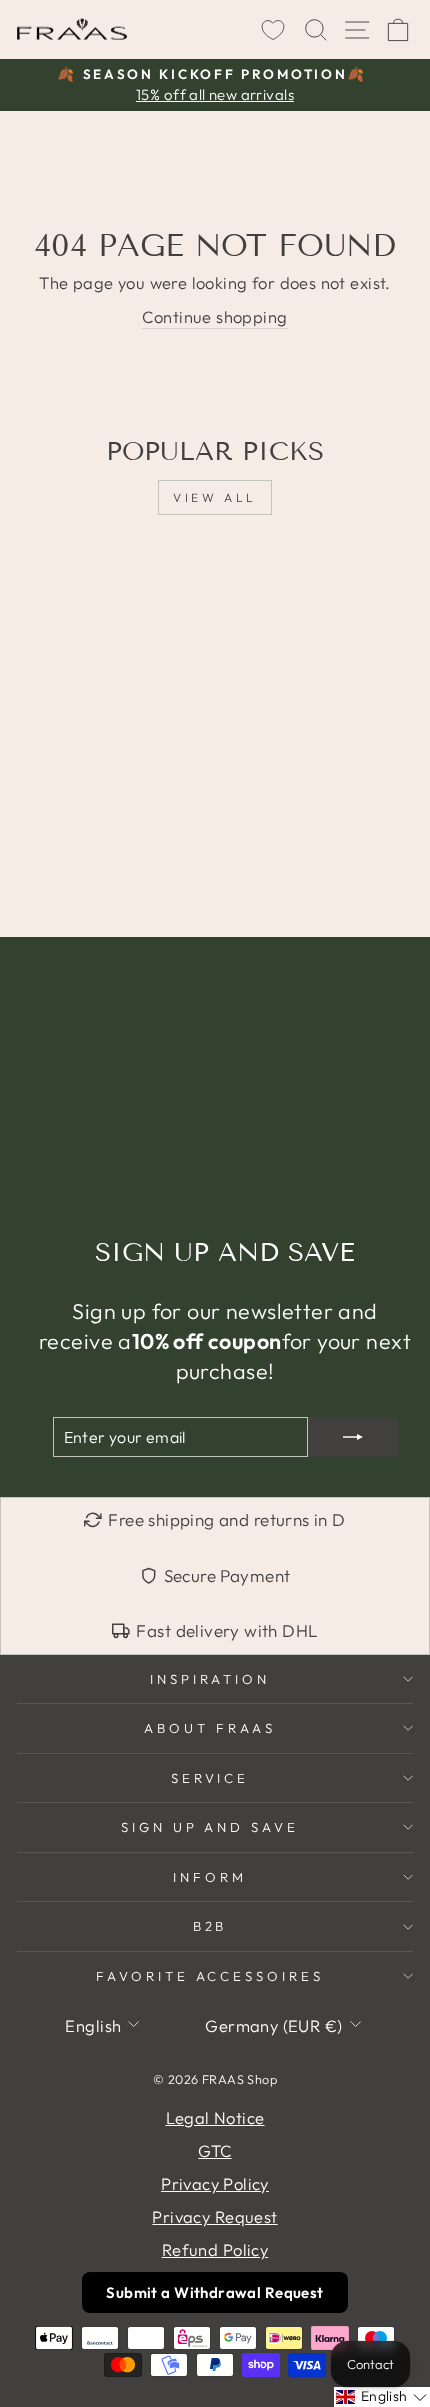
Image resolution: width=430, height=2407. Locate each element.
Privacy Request (214, 2216)
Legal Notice (215, 2117)
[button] (382, 2397)
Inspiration (210, 1679)
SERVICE (210, 1778)
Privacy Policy (215, 2183)
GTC (214, 2150)
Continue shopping (214, 316)
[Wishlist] (273, 30)
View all (215, 497)
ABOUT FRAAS (210, 1728)
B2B (210, 1926)
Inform (210, 1877)
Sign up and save (210, 1827)
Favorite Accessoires (210, 1976)
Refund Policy (215, 2249)
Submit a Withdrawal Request (214, 2292)
